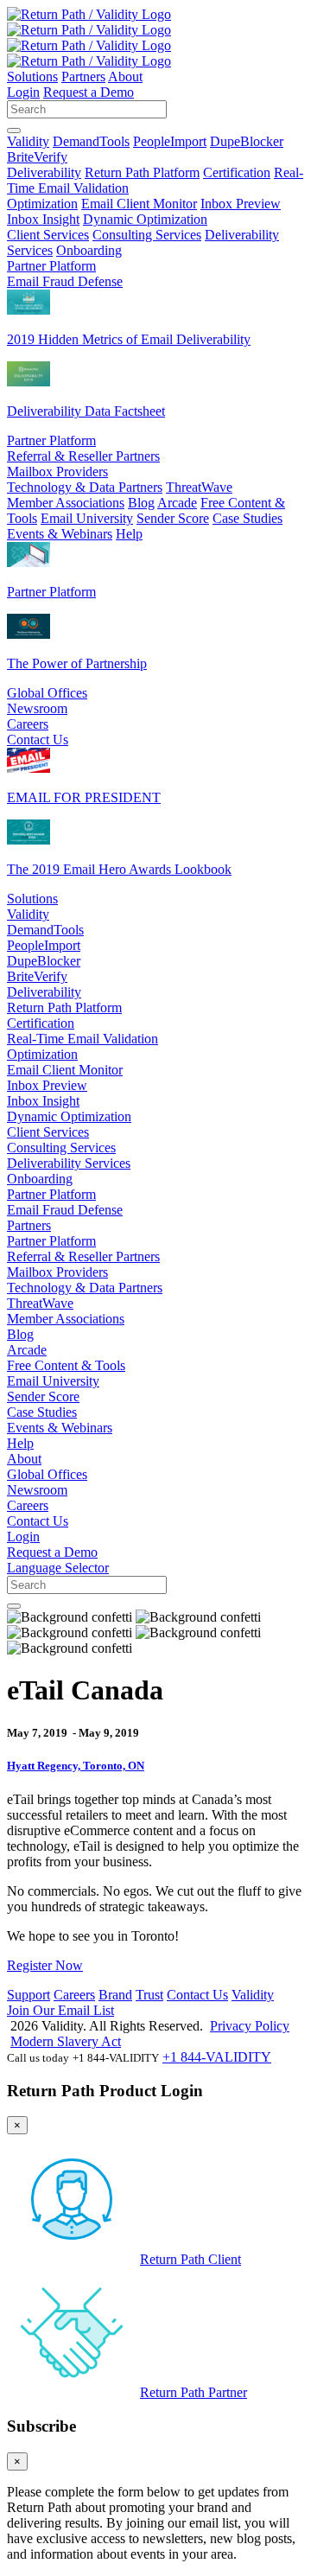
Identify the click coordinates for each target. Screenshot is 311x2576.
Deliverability (44, 172)
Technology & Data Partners (85, 487)
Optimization (42, 204)
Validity (28, 141)
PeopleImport (170, 141)
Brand (115, 1995)
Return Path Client (190, 2259)
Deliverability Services (69, 1163)
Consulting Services (147, 235)
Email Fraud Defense (65, 281)
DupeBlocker (247, 141)
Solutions (32, 77)
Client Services (48, 235)
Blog (141, 503)
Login (23, 92)
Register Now (45, 1965)
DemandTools (91, 141)
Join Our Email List (60, 2010)
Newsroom (37, 708)
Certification (237, 172)
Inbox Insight (43, 219)
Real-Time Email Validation (83, 1039)
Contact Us (38, 740)
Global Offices (47, 693)
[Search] (14, 131)
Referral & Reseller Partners (83, 456)
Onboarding (89, 250)
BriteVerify (37, 157)
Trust (149, 1995)
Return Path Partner (194, 2392)
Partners (83, 77)
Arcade (177, 503)
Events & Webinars (60, 534)
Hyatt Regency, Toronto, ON (76, 1766)
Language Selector (58, 1568)
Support (29, 1995)
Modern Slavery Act (66, 2041)
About (125, 77)
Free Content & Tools (66, 1365)
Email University (87, 518)
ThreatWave (199, 487)
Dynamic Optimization (145, 219)
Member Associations (66, 503)
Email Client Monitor (139, 204)
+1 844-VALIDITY (217, 2057)
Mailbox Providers (57, 472)
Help (129, 534)
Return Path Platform (142, 172)
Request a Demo (89, 92)
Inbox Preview (241, 204)
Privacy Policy (250, 2026)
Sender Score (173, 518)
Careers (28, 724)
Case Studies (248, 518)
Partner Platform (51, 266)
